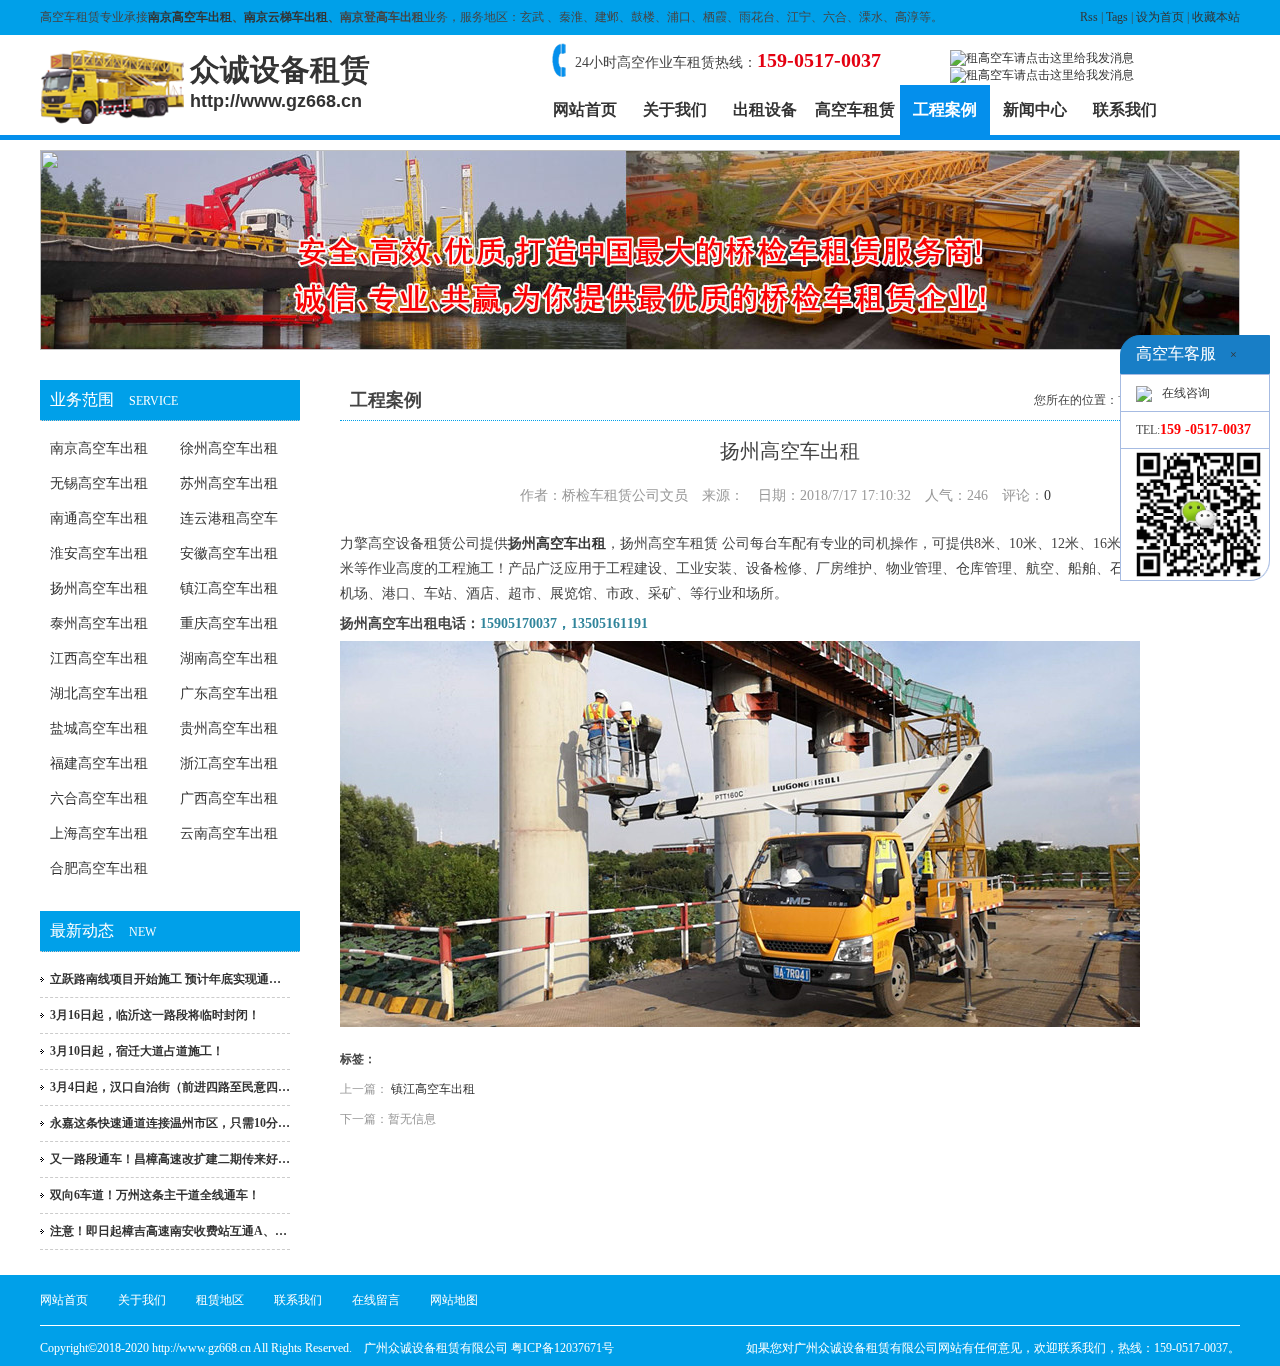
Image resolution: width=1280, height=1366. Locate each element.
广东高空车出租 (229, 693)
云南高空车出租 (229, 833)
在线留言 (376, 1300)
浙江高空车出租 (229, 763)
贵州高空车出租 (229, 728)
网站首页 (585, 109)
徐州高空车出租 (229, 448)
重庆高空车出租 (229, 623)
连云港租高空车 (229, 518)
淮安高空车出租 (99, 553)
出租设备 (765, 109)
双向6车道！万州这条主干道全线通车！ (155, 1195)
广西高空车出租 (229, 798)
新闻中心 (1035, 109)
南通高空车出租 (99, 518)
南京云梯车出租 (286, 17)
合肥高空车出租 (99, 868)
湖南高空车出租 (229, 658)
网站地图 (454, 1300)
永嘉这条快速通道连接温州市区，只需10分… (170, 1123)
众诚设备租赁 (280, 82)
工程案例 (945, 109)
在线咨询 (1186, 393)
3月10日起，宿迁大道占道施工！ (137, 1051)
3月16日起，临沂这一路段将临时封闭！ (155, 1015)
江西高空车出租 (99, 658)
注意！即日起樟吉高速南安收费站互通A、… (168, 1231)
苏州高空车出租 (229, 483)
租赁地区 (220, 1300)
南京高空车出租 (190, 17)
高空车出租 (571, 543)
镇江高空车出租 (229, 588)
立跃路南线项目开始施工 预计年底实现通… (165, 979)
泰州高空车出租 (99, 623)
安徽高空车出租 (229, 553)
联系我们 (1125, 109)
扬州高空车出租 (99, 588)
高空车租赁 (855, 109)
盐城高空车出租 (99, 728)
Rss (1089, 17)
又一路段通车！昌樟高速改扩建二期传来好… (170, 1159)
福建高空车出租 (99, 763)
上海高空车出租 (99, 833)
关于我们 (675, 109)
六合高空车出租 (99, 798)
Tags (1117, 17)
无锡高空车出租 (99, 483)
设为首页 (1160, 17)
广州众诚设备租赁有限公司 (436, 1348)
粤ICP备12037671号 (562, 1348)
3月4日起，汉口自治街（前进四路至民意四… (170, 1087)
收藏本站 (1216, 17)
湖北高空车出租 (99, 693)
